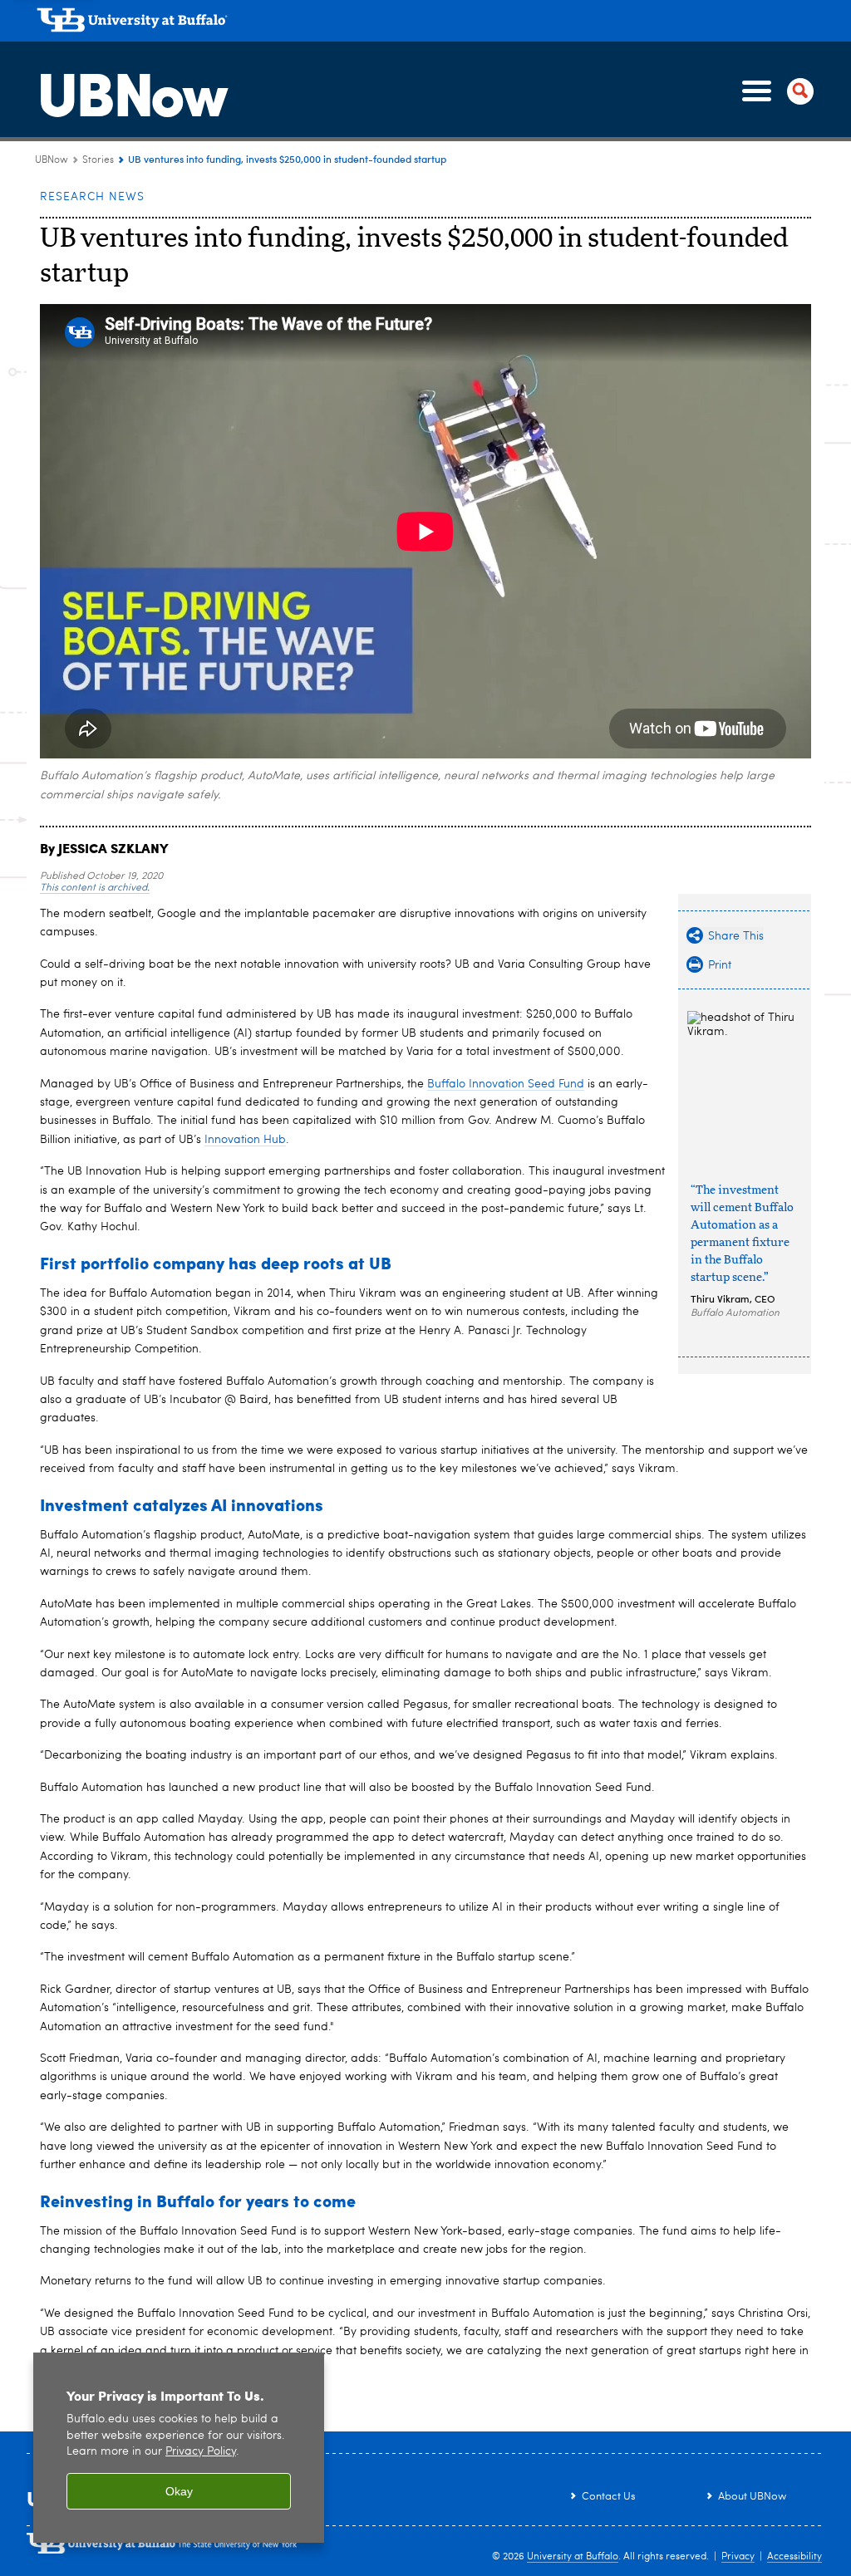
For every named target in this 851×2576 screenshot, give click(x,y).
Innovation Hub (245, 1140)
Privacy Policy (201, 2452)
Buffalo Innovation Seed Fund (506, 1084)
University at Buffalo (573, 2557)
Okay (179, 2491)
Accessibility (794, 2557)
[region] (179, 2448)
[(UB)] (430, 23)
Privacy (738, 2557)
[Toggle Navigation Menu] (775, 91)
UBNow (131, 91)
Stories (98, 160)
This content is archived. (95, 888)
